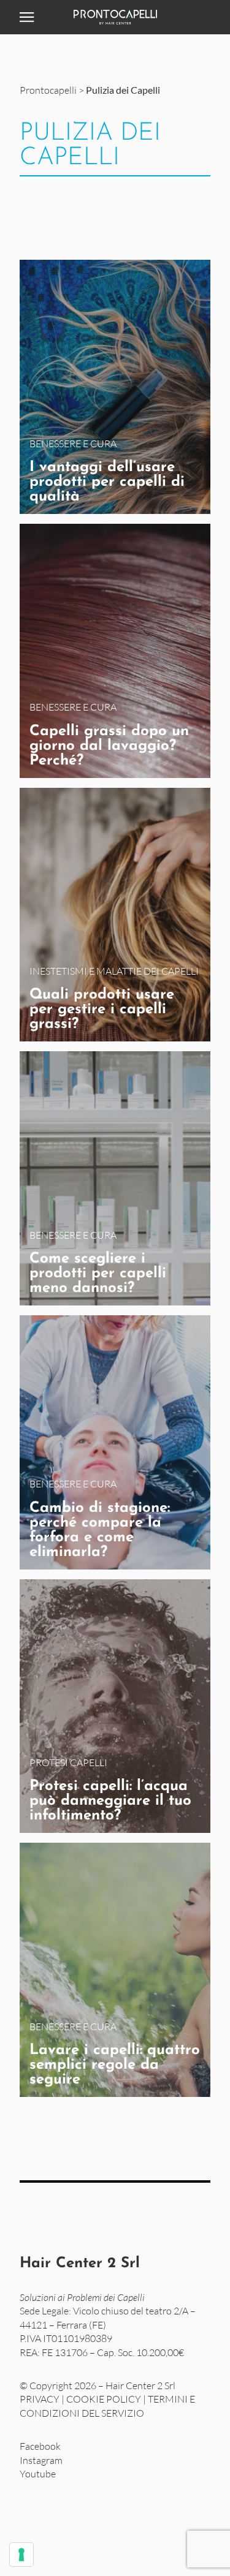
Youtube (38, 2474)
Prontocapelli (48, 90)
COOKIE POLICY (104, 2399)
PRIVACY (40, 2399)
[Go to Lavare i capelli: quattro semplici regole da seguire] (115, 1970)
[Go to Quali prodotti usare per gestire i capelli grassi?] (115, 915)
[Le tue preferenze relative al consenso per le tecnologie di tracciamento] (21, 2555)
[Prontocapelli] (115, 17)
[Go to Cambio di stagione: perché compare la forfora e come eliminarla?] (115, 1442)
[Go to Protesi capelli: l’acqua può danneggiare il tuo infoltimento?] (115, 1706)
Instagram (41, 2460)
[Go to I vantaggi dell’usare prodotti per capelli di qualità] (115, 387)
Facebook (40, 2446)
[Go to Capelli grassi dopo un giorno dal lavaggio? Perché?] (115, 651)
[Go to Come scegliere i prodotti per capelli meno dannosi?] (115, 1178)
